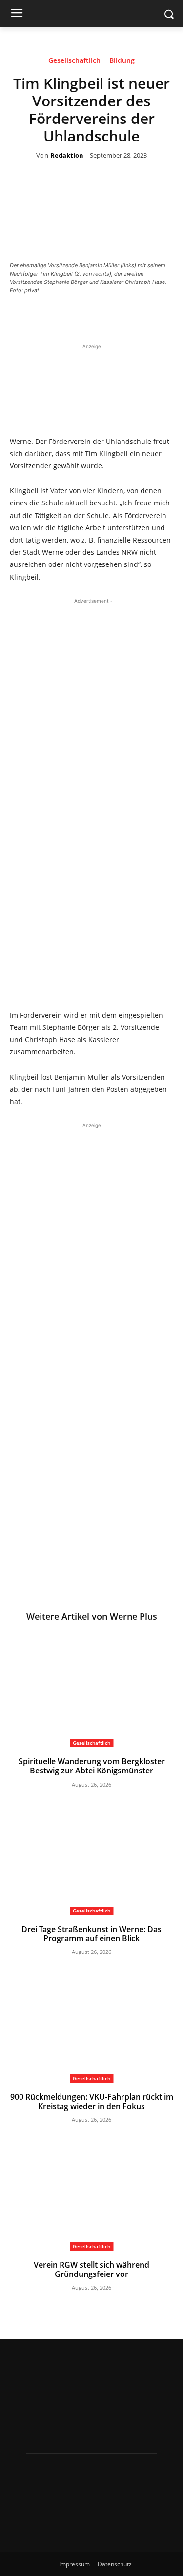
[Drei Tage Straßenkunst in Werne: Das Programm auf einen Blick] (91, 1858)
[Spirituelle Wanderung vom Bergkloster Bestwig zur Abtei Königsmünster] (91, 1690)
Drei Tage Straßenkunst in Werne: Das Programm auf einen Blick (91, 1934)
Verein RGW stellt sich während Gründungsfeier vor (91, 2269)
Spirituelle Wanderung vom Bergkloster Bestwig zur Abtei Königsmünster (92, 1766)
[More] (152, 317)
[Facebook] (61, 317)
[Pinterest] (106, 317)
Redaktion (67, 156)
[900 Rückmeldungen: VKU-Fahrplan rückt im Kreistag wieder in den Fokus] (91, 2025)
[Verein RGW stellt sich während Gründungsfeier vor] (91, 2193)
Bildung (122, 61)
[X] (84, 317)
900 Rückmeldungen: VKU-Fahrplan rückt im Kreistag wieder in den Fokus (92, 2102)
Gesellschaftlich (74, 61)
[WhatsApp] (129, 317)
